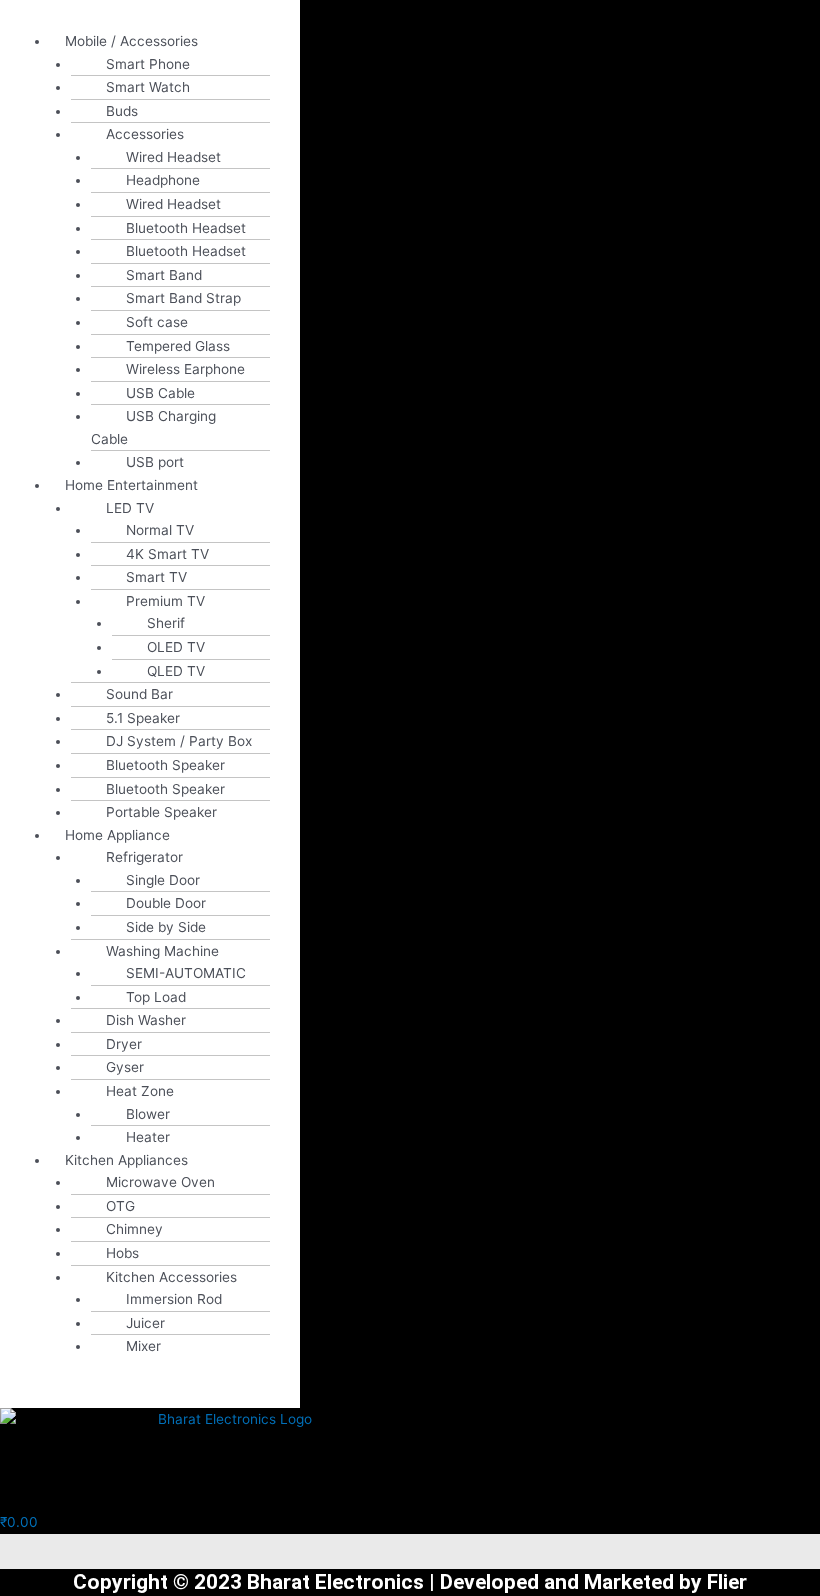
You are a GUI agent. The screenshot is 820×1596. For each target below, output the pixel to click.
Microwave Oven (160, 1182)
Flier (727, 1582)
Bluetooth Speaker (165, 765)
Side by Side (166, 927)
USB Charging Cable (153, 427)
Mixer (143, 1346)
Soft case (157, 322)
